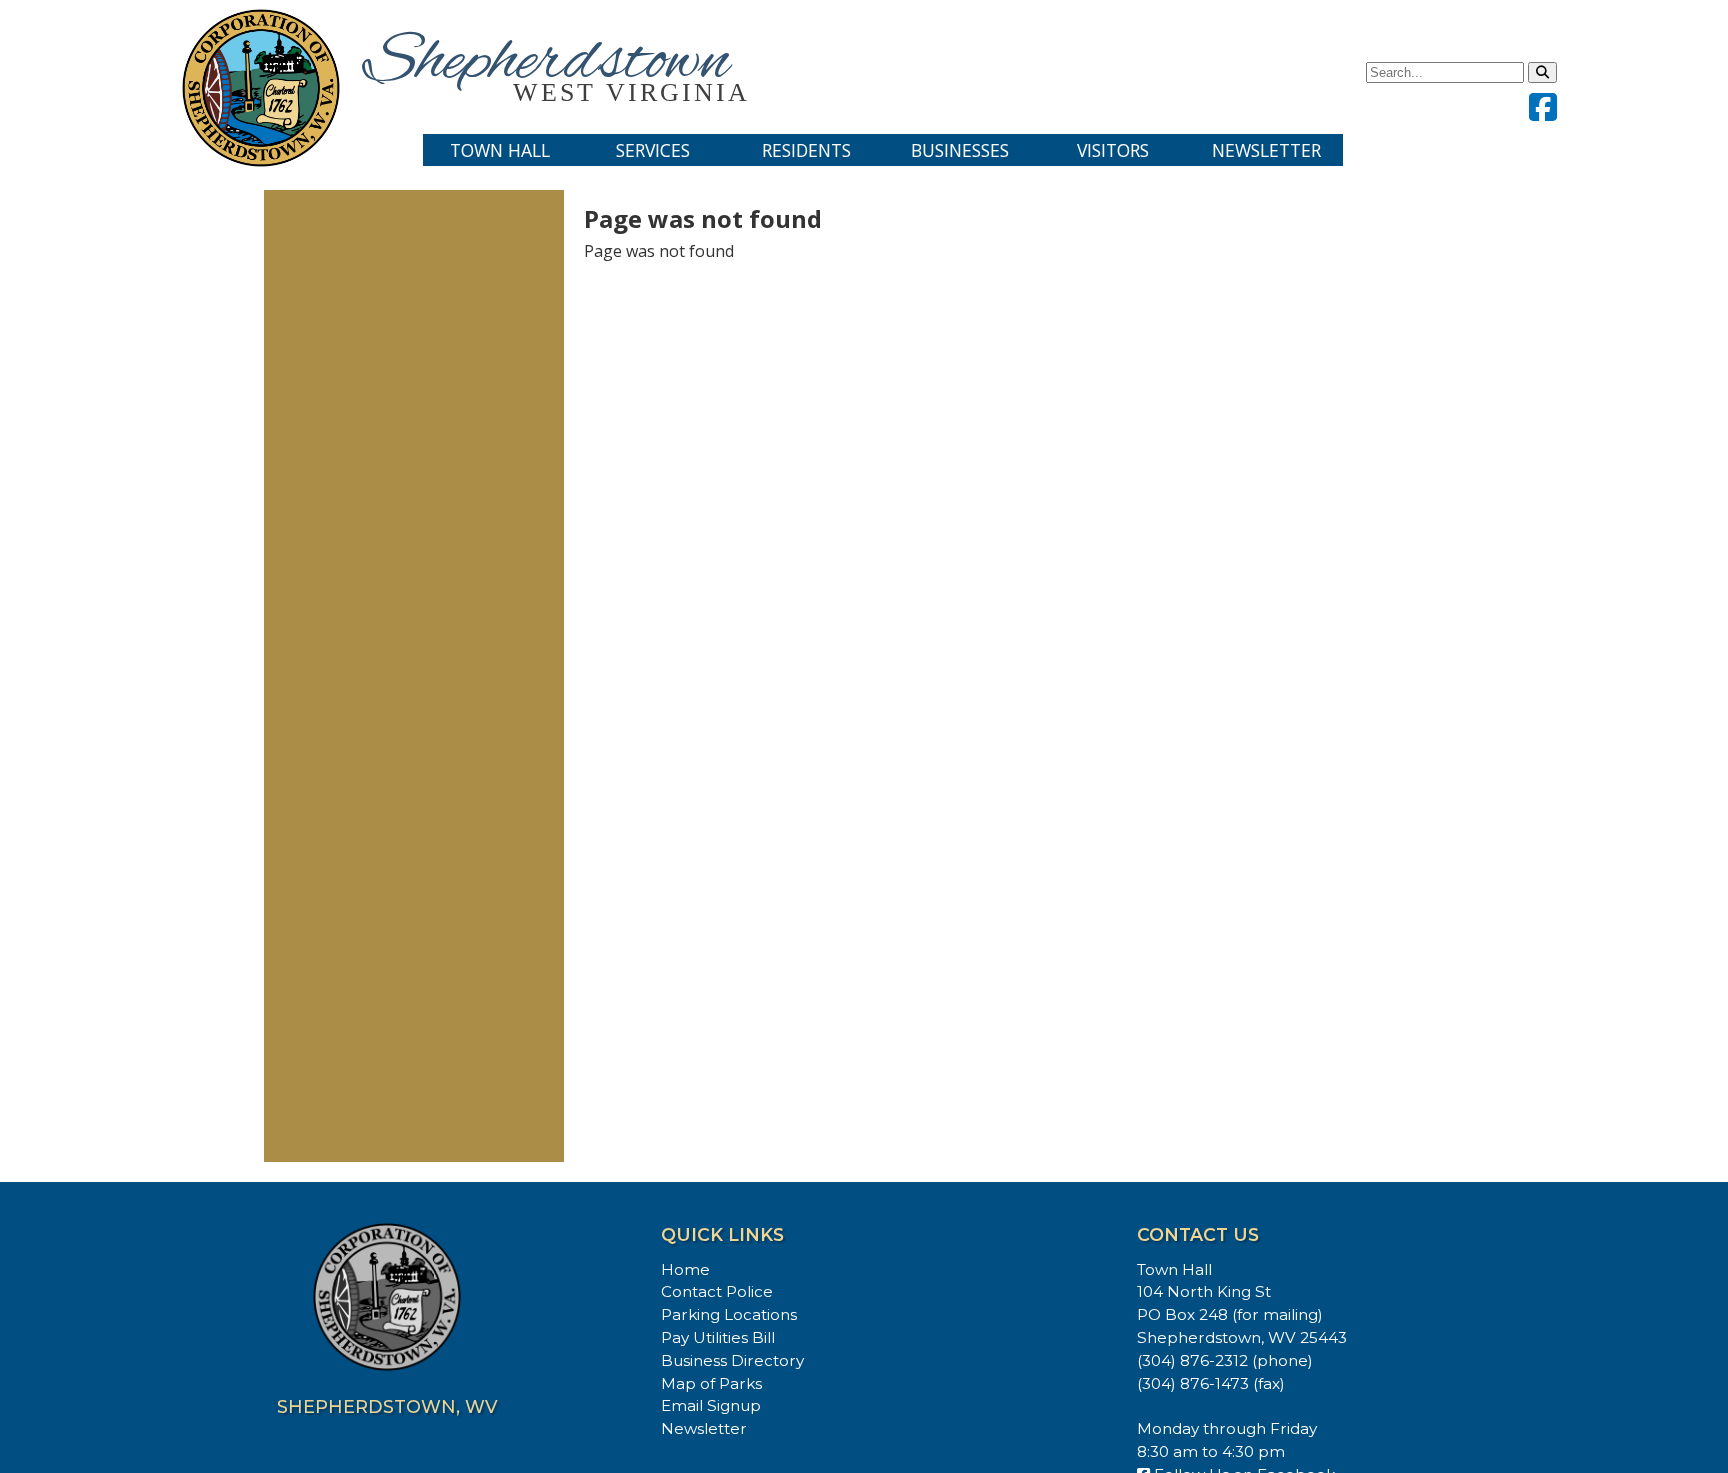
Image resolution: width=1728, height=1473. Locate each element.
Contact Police (717, 1291)
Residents (806, 150)
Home (685, 1269)
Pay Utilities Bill (718, 1337)
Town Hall (500, 150)
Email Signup (711, 1405)
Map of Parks (711, 1383)
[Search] (1542, 72)
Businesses (960, 150)
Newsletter (1266, 150)
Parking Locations (729, 1314)
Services (653, 150)
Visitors (1113, 150)
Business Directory (732, 1360)
